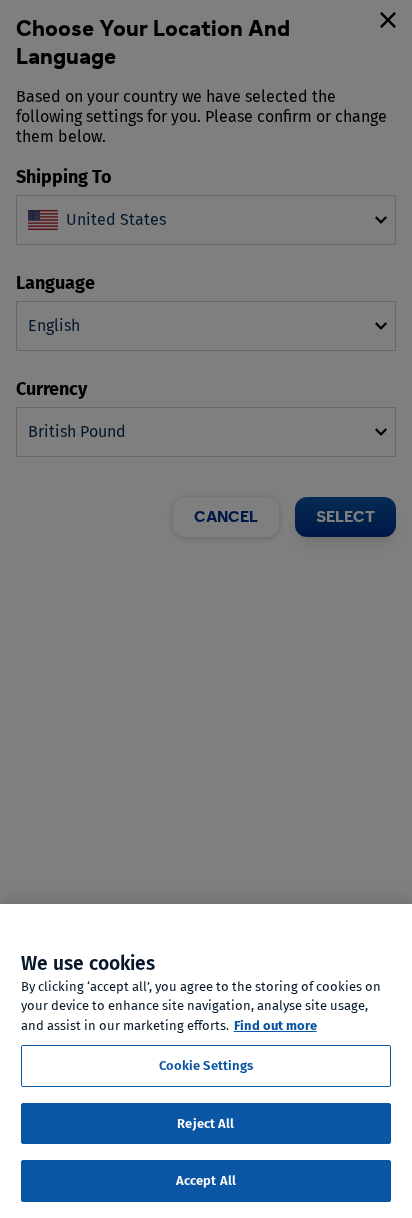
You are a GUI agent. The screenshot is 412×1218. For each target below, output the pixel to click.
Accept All (206, 1180)
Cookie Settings (206, 1065)
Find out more (275, 1025)
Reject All (205, 1123)
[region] (206, 1061)
